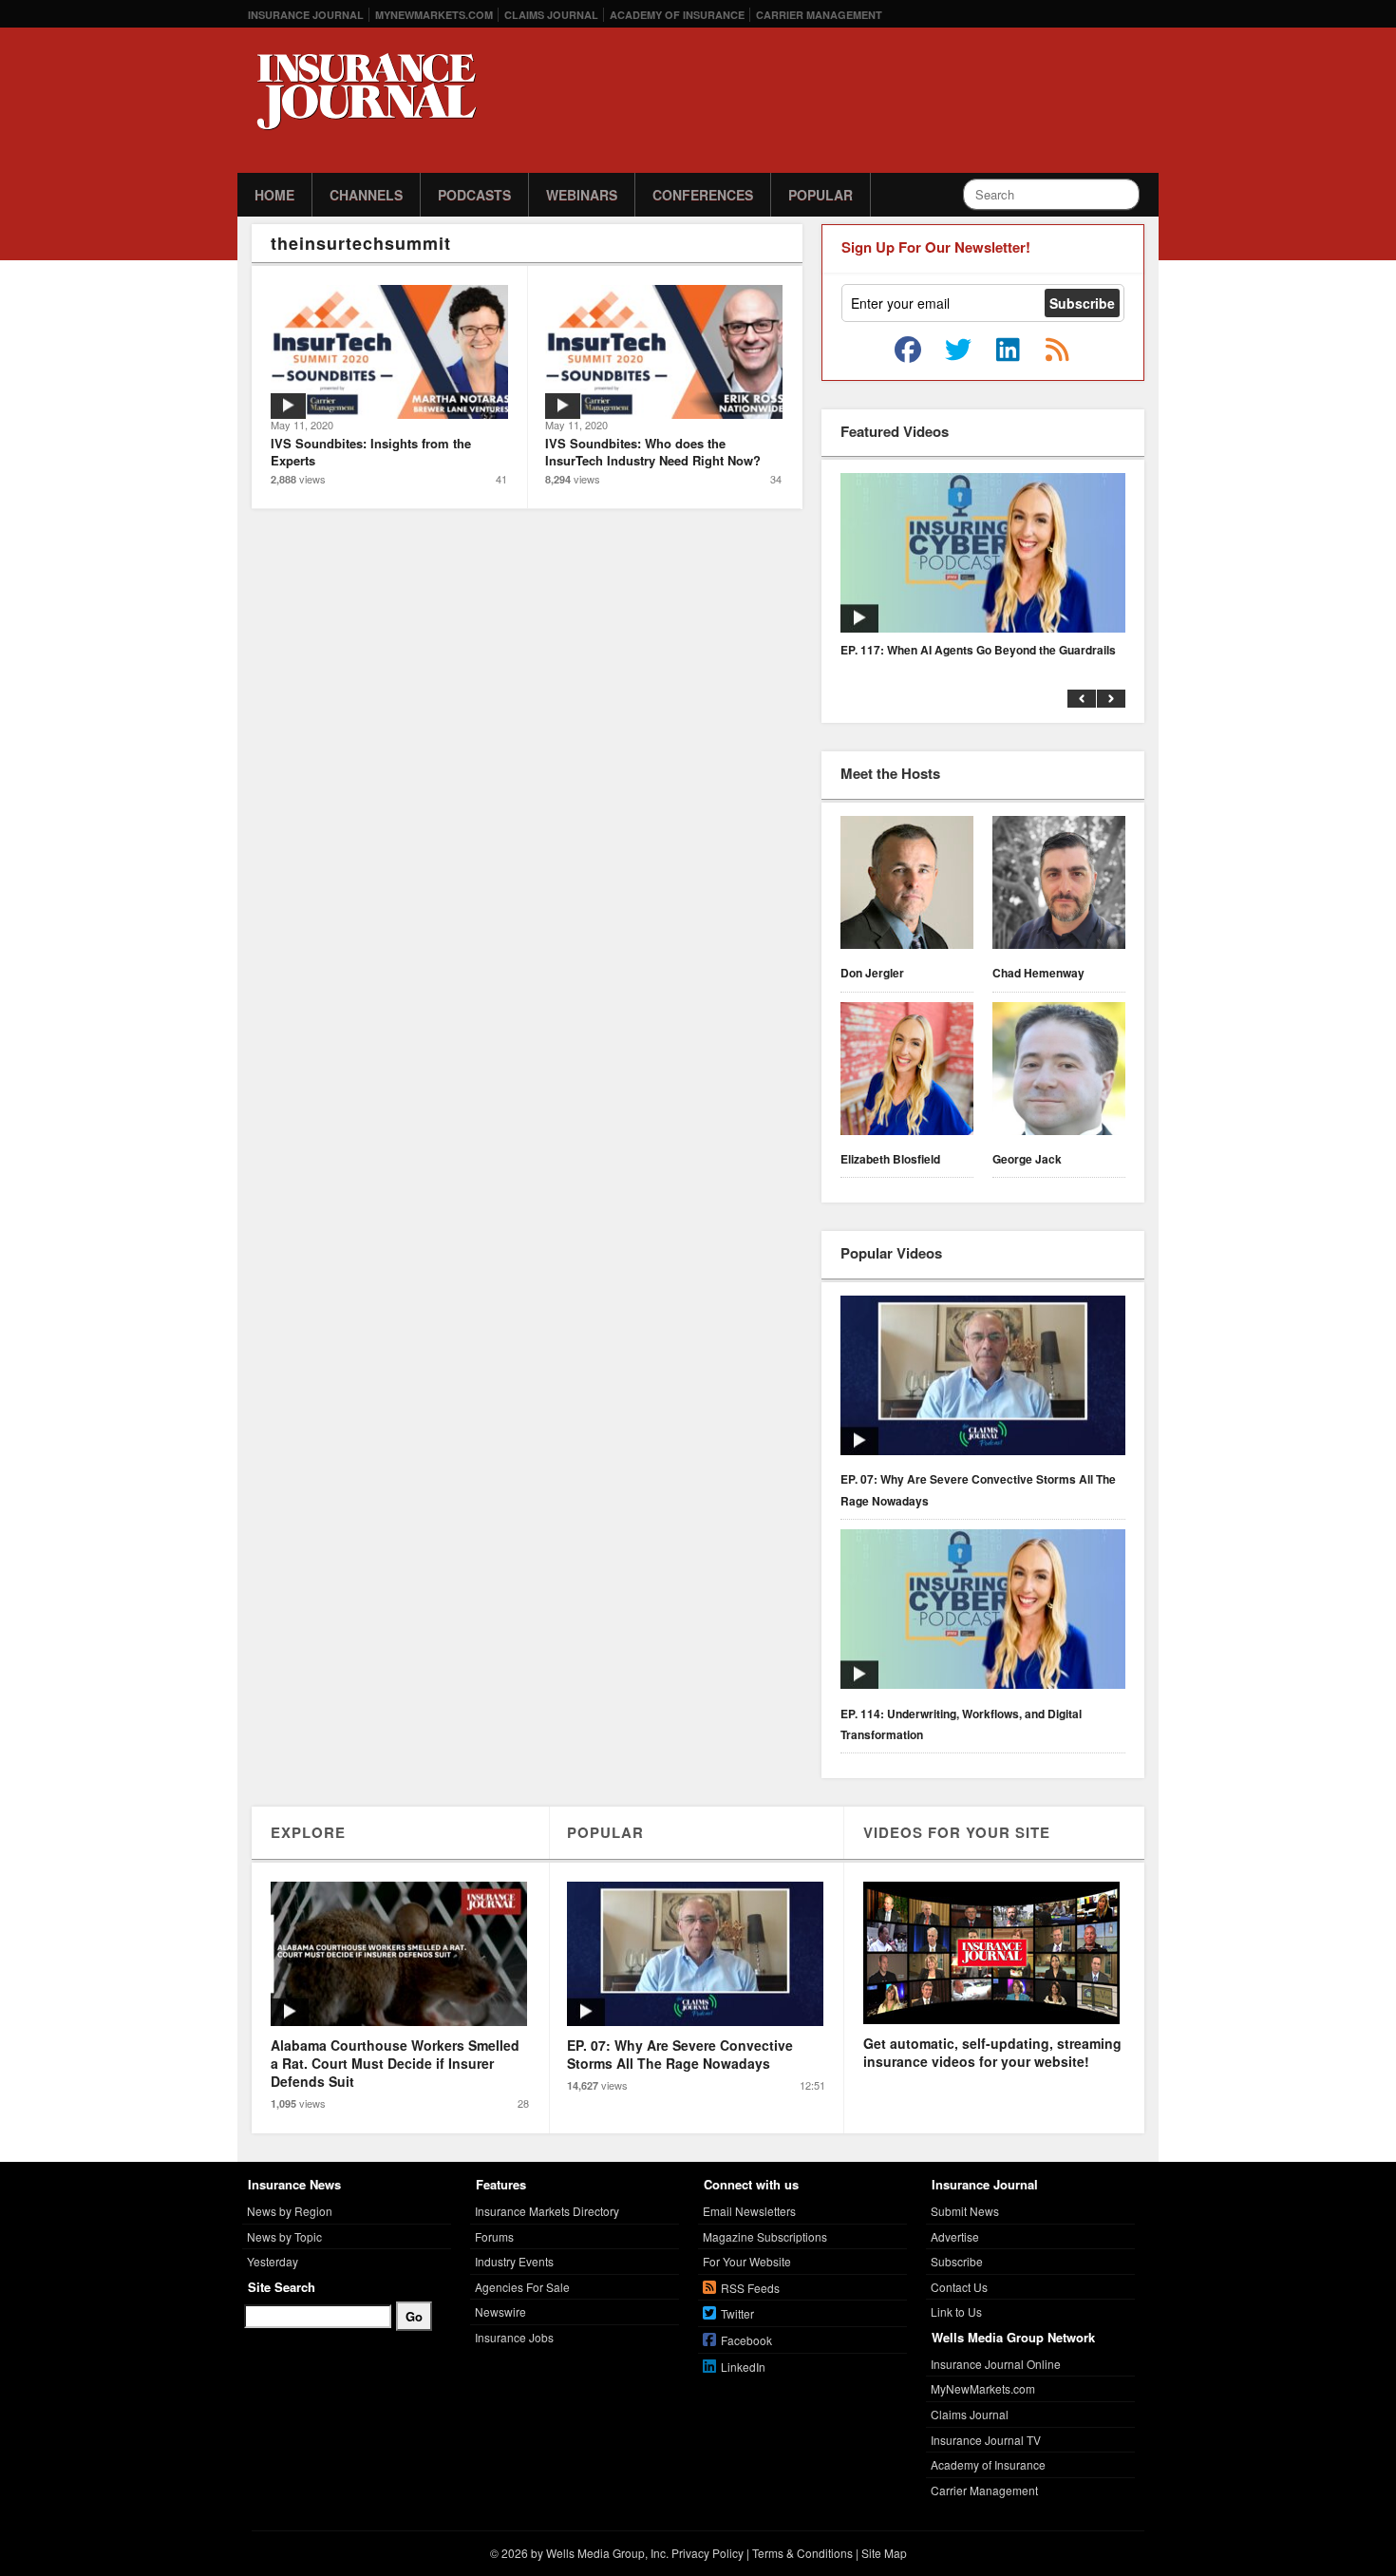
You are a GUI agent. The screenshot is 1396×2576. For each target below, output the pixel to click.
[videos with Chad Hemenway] (1059, 885)
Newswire (500, 2311)
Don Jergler (872, 973)
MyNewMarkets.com (434, 15)
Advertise (955, 2236)
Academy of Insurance (677, 15)
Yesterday (273, 2261)
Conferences (703, 195)
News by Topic (284, 2236)
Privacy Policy (707, 2553)
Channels (366, 195)
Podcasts (474, 195)
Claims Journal (551, 15)
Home (274, 195)
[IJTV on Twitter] (958, 350)
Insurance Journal (306, 15)
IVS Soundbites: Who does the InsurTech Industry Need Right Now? (653, 452)
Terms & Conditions (802, 2553)
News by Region (290, 2211)
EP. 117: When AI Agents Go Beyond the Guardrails (978, 650)
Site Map (884, 2553)
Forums (494, 2236)
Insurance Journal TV (986, 2440)
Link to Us (956, 2311)
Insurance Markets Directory (547, 2211)
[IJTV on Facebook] (908, 350)
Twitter (737, 2313)
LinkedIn (743, 2367)
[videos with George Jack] (1059, 1071)
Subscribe (957, 2261)
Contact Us (959, 2287)
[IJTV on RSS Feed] (1057, 350)
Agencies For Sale (522, 2287)
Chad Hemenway (1038, 973)
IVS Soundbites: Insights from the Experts (371, 452)
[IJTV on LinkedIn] (1008, 350)
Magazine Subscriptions (765, 2236)
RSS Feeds (750, 2288)
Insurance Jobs (514, 2337)
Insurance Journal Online (996, 2364)
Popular (821, 195)
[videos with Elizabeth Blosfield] (907, 1071)
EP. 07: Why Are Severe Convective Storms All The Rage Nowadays (978, 1489)
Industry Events (514, 2261)
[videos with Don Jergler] (907, 885)
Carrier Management (819, 15)
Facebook (746, 2340)
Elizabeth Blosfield (890, 1159)
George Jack (1027, 1159)
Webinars (582, 195)
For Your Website (747, 2261)
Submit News (965, 2211)
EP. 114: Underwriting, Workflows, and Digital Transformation (961, 1724)
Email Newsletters (749, 2211)
